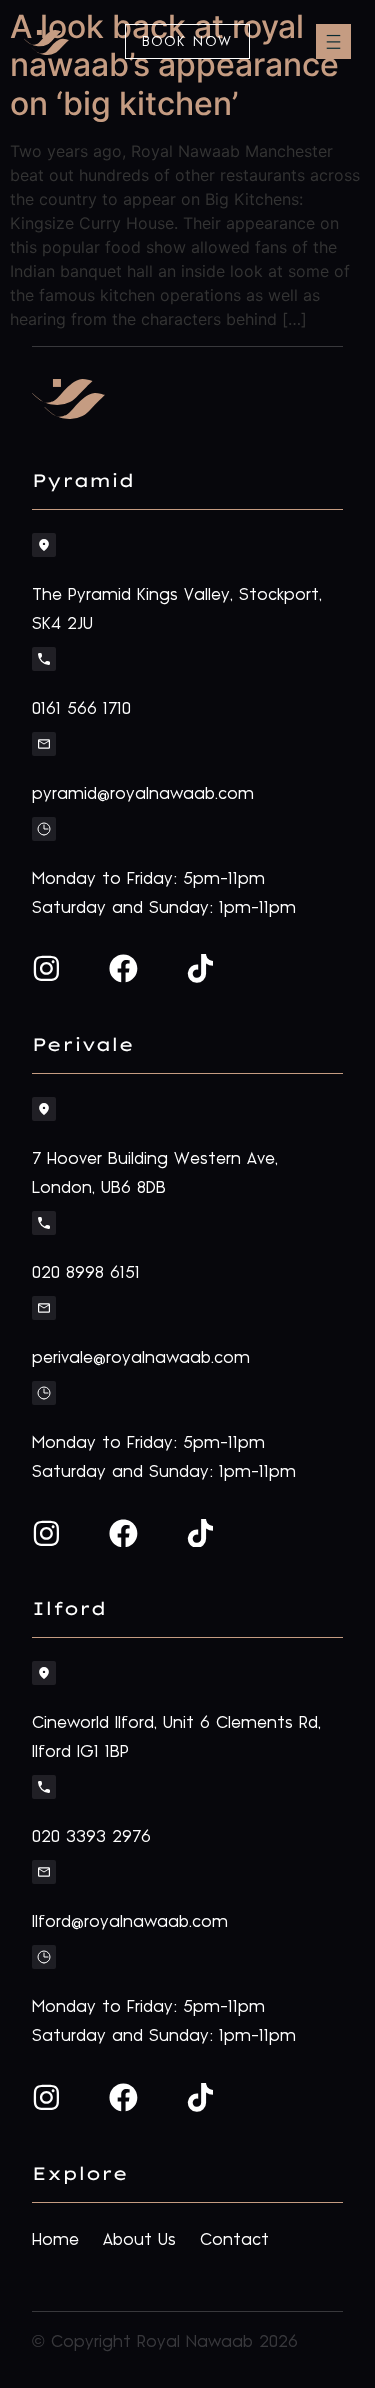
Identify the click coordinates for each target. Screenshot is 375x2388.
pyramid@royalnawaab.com (143, 794)
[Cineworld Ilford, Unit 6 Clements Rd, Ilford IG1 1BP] (44, 1673)
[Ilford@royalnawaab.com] (44, 1872)
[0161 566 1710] (44, 659)
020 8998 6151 (86, 1273)
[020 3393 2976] (44, 1787)
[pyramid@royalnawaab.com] (44, 744)
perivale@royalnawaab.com (141, 1358)
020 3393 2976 (91, 1837)
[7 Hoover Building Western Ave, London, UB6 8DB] (44, 1109)
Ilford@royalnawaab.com (130, 1922)
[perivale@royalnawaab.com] (44, 1308)
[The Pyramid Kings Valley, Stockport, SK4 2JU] (44, 545)
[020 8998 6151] (44, 1223)
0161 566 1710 (81, 709)
